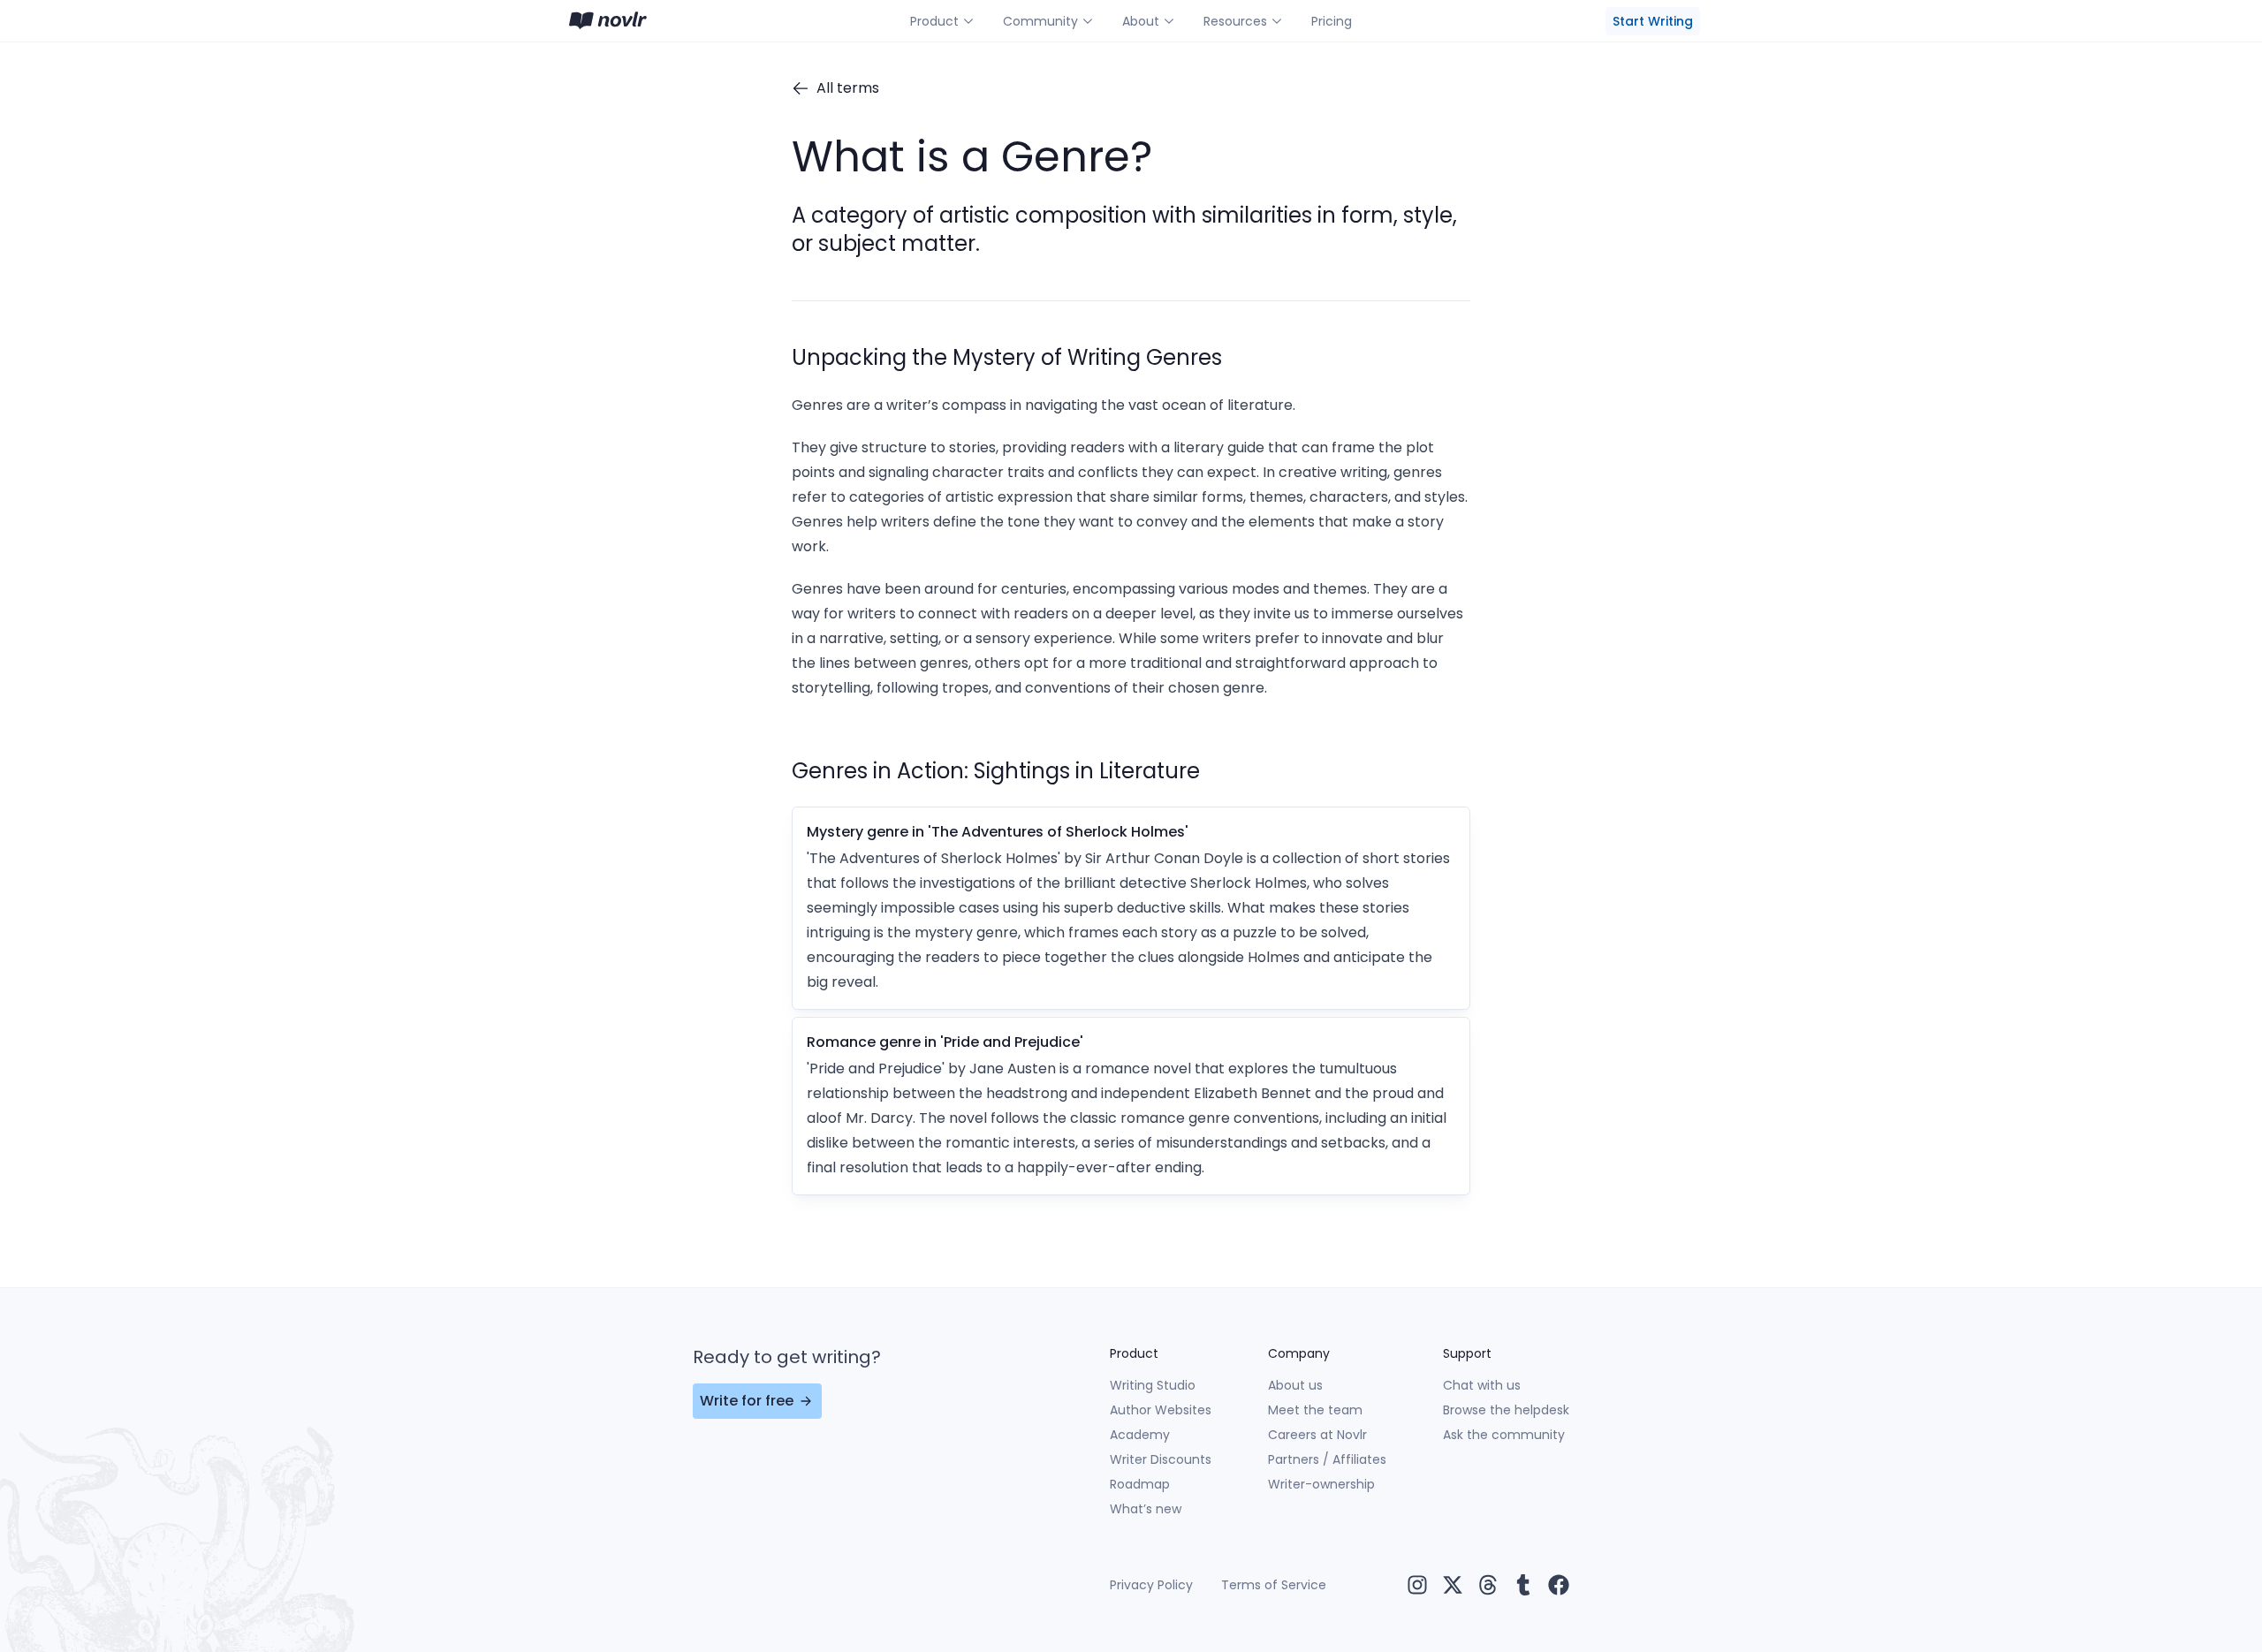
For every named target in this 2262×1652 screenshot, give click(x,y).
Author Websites (1161, 1410)
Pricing (1332, 21)
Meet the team (1315, 1410)
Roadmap (1140, 1484)
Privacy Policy (1151, 1585)
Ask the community (1504, 1435)
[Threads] (1488, 1585)
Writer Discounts (1161, 1459)
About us (1295, 1385)
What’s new (1146, 1509)
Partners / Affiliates (1327, 1459)
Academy (1140, 1435)
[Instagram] (1417, 1585)
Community (1040, 21)
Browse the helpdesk (1506, 1410)
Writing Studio (1153, 1385)
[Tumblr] (1523, 1585)
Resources (1235, 21)
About (1141, 21)
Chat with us (1482, 1385)
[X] (1453, 1585)
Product (934, 21)
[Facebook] (1559, 1585)
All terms (848, 88)
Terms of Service (1274, 1585)
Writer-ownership (1321, 1484)
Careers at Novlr (1317, 1435)
